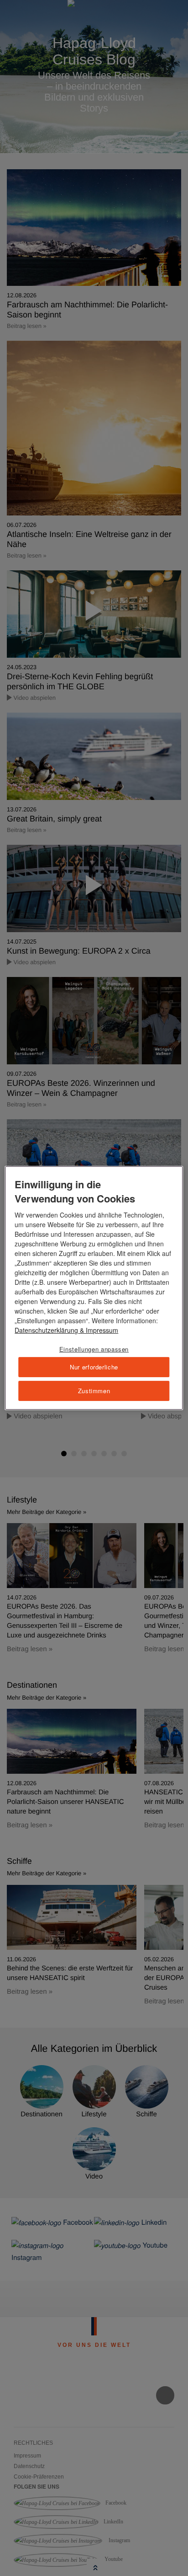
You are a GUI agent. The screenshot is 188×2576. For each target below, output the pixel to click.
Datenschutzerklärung (46, 1330)
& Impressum (98, 1330)
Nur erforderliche (94, 1367)
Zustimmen (94, 1391)
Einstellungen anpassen (94, 1349)
